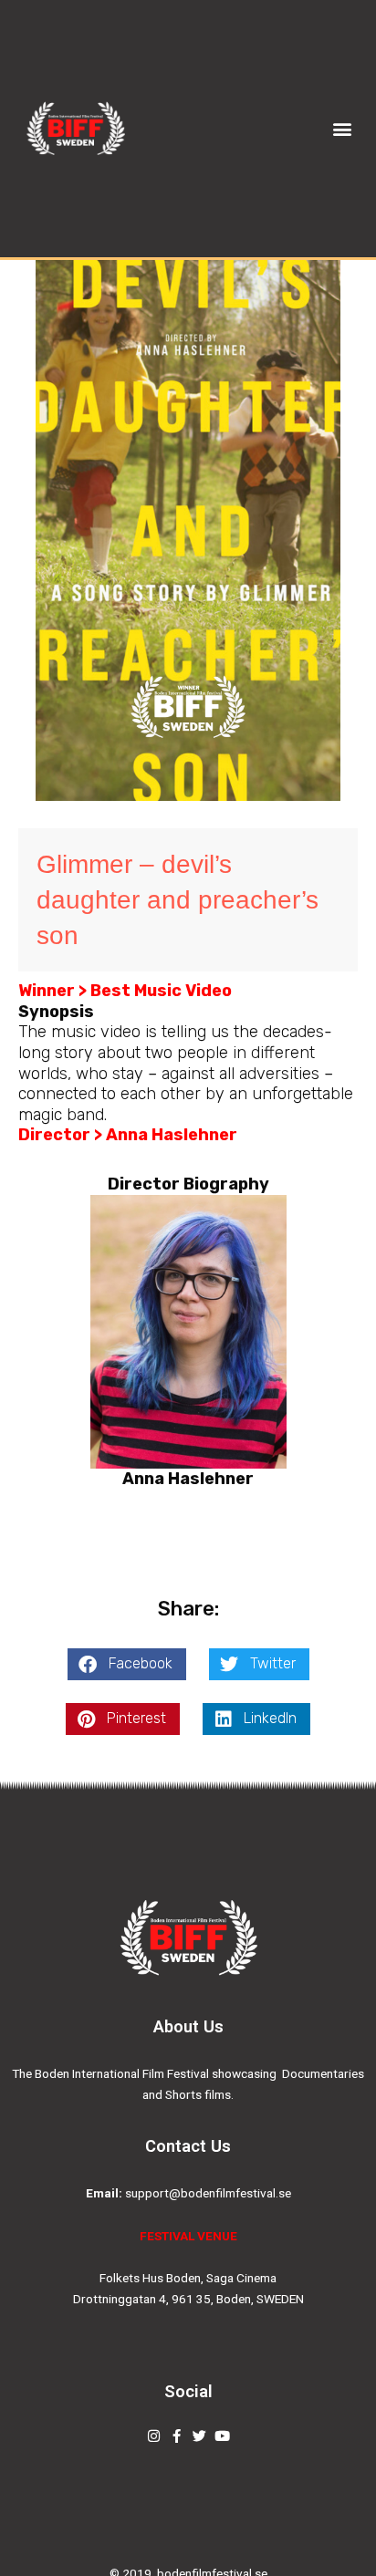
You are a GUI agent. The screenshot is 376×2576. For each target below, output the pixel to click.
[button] (342, 129)
